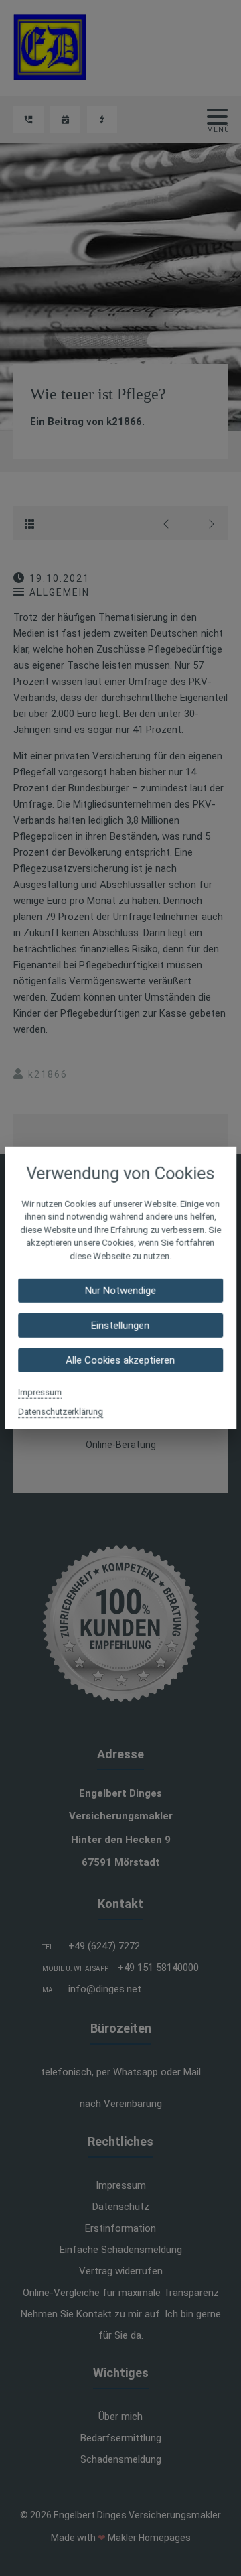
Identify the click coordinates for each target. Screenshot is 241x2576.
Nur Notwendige (120, 1291)
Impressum (40, 1392)
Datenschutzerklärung (61, 1412)
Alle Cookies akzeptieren (121, 1360)
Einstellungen (121, 1326)
